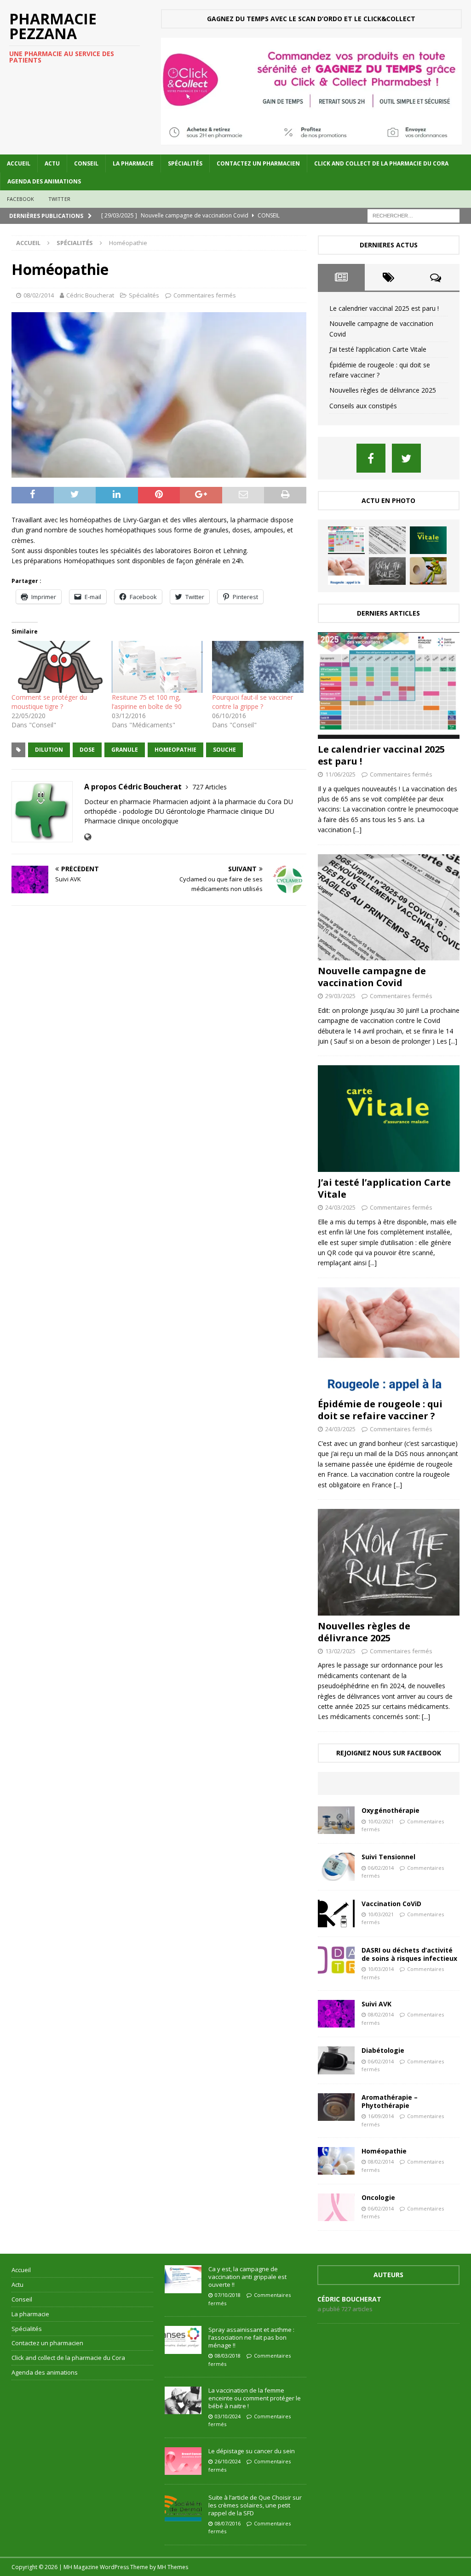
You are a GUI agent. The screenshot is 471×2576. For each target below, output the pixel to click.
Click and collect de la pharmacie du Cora (381, 163)
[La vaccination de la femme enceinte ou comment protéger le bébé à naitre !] (183, 2400)
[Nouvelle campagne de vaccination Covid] (387, 540)
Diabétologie (383, 2050)
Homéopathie (384, 2151)
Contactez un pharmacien (258, 163)
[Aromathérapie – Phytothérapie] (336, 2107)
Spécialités (185, 163)
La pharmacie (133, 163)
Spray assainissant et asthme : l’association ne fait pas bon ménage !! (251, 2337)
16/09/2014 (381, 2116)
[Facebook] (371, 458)
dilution (49, 750)
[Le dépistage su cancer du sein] (183, 2461)
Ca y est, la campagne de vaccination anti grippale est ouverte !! (247, 2277)
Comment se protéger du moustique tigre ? (49, 702)
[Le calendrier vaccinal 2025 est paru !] (346, 540)
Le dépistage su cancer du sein (252, 2451)
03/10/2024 (228, 2416)
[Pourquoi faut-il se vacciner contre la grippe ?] (258, 667)
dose (87, 750)
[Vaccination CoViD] (336, 1913)
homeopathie (175, 750)
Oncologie (378, 2197)
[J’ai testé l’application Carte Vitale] (428, 540)
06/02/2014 (381, 1868)
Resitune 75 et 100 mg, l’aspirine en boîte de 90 (147, 702)
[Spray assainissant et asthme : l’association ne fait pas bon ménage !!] (183, 2340)
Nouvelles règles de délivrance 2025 (383, 390)
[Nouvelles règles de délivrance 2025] (387, 571)
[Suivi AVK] (336, 2014)
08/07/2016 (228, 2523)
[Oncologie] (336, 2207)
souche (224, 750)
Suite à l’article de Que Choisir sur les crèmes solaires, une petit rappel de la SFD (255, 2505)
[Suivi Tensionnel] (336, 1867)
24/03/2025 (340, 1207)
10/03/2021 (381, 1914)
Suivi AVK (376, 2004)
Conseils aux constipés (363, 406)
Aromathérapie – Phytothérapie (390, 2101)
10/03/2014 (381, 1969)
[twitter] (406, 458)
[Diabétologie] (336, 2060)
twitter (59, 199)
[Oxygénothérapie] (336, 1820)
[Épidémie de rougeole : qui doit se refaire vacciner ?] (346, 571)
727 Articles (210, 787)
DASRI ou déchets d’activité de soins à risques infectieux (409, 1954)
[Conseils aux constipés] (428, 571)
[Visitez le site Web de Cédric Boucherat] (88, 837)
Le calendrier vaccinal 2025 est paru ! (384, 308)
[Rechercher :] (414, 215)
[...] (357, 830)
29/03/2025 (340, 996)
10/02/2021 (381, 1821)
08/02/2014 (39, 295)
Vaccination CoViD (391, 1904)
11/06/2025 (340, 774)
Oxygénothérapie (391, 1810)
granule (125, 750)
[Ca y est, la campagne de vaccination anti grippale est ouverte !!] (183, 2279)
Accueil (19, 163)
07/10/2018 (228, 2295)
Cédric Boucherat (90, 295)
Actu (52, 163)
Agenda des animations (44, 181)
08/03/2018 (228, 2356)
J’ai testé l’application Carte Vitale (378, 349)
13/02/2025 (340, 1651)
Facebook (21, 199)
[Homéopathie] (336, 2161)
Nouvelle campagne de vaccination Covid (372, 977)
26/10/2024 (228, 2461)
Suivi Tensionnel (388, 1857)
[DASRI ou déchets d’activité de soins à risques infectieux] (336, 1960)
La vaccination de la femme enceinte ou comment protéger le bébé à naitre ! (255, 2398)
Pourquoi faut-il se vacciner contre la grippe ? (253, 702)
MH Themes (173, 2567)
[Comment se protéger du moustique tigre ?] (57, 667)
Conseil (86, 163)
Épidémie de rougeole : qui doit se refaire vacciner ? (380, 1410)
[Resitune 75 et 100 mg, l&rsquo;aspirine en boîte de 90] (157, 667)
